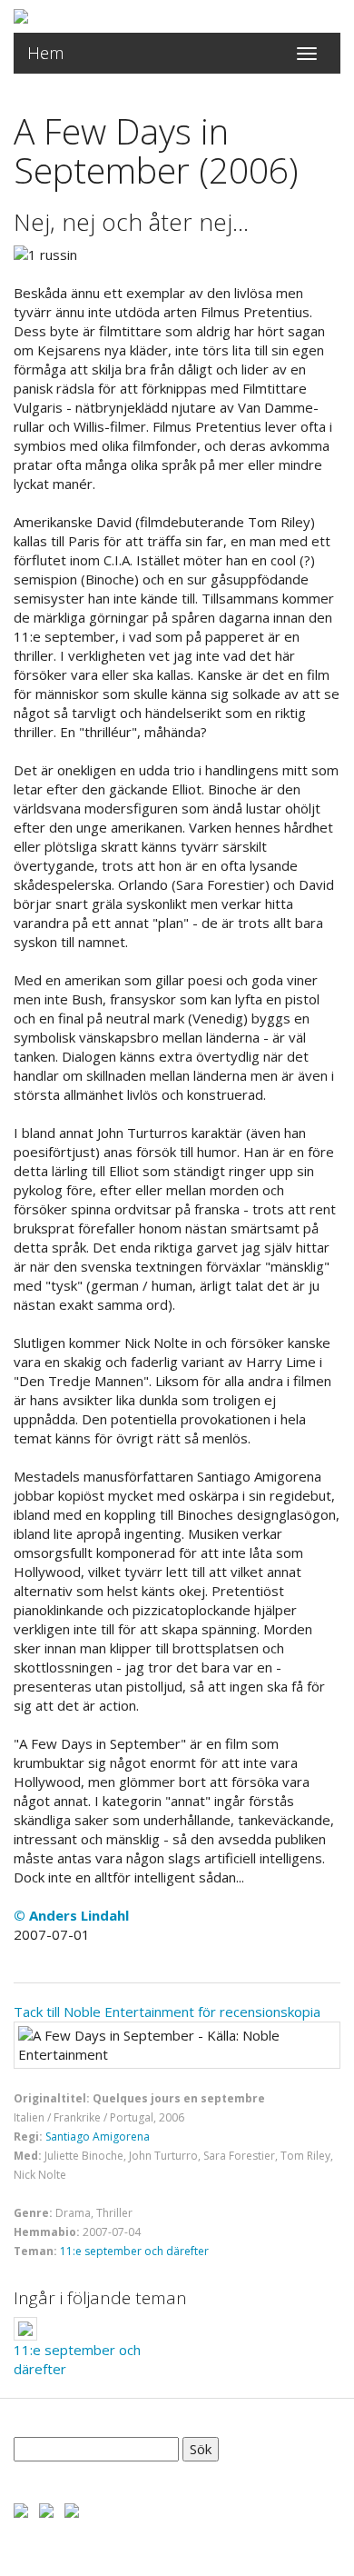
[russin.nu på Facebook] (21, 2509)
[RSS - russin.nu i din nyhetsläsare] (72, 2509)
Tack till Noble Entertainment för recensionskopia (167, 2012)
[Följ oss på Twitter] (46, 2509)
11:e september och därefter (134, 2251)
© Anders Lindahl (71, 1915)
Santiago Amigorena (98, 2137)
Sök (201, 2449)
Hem (46, 53)
